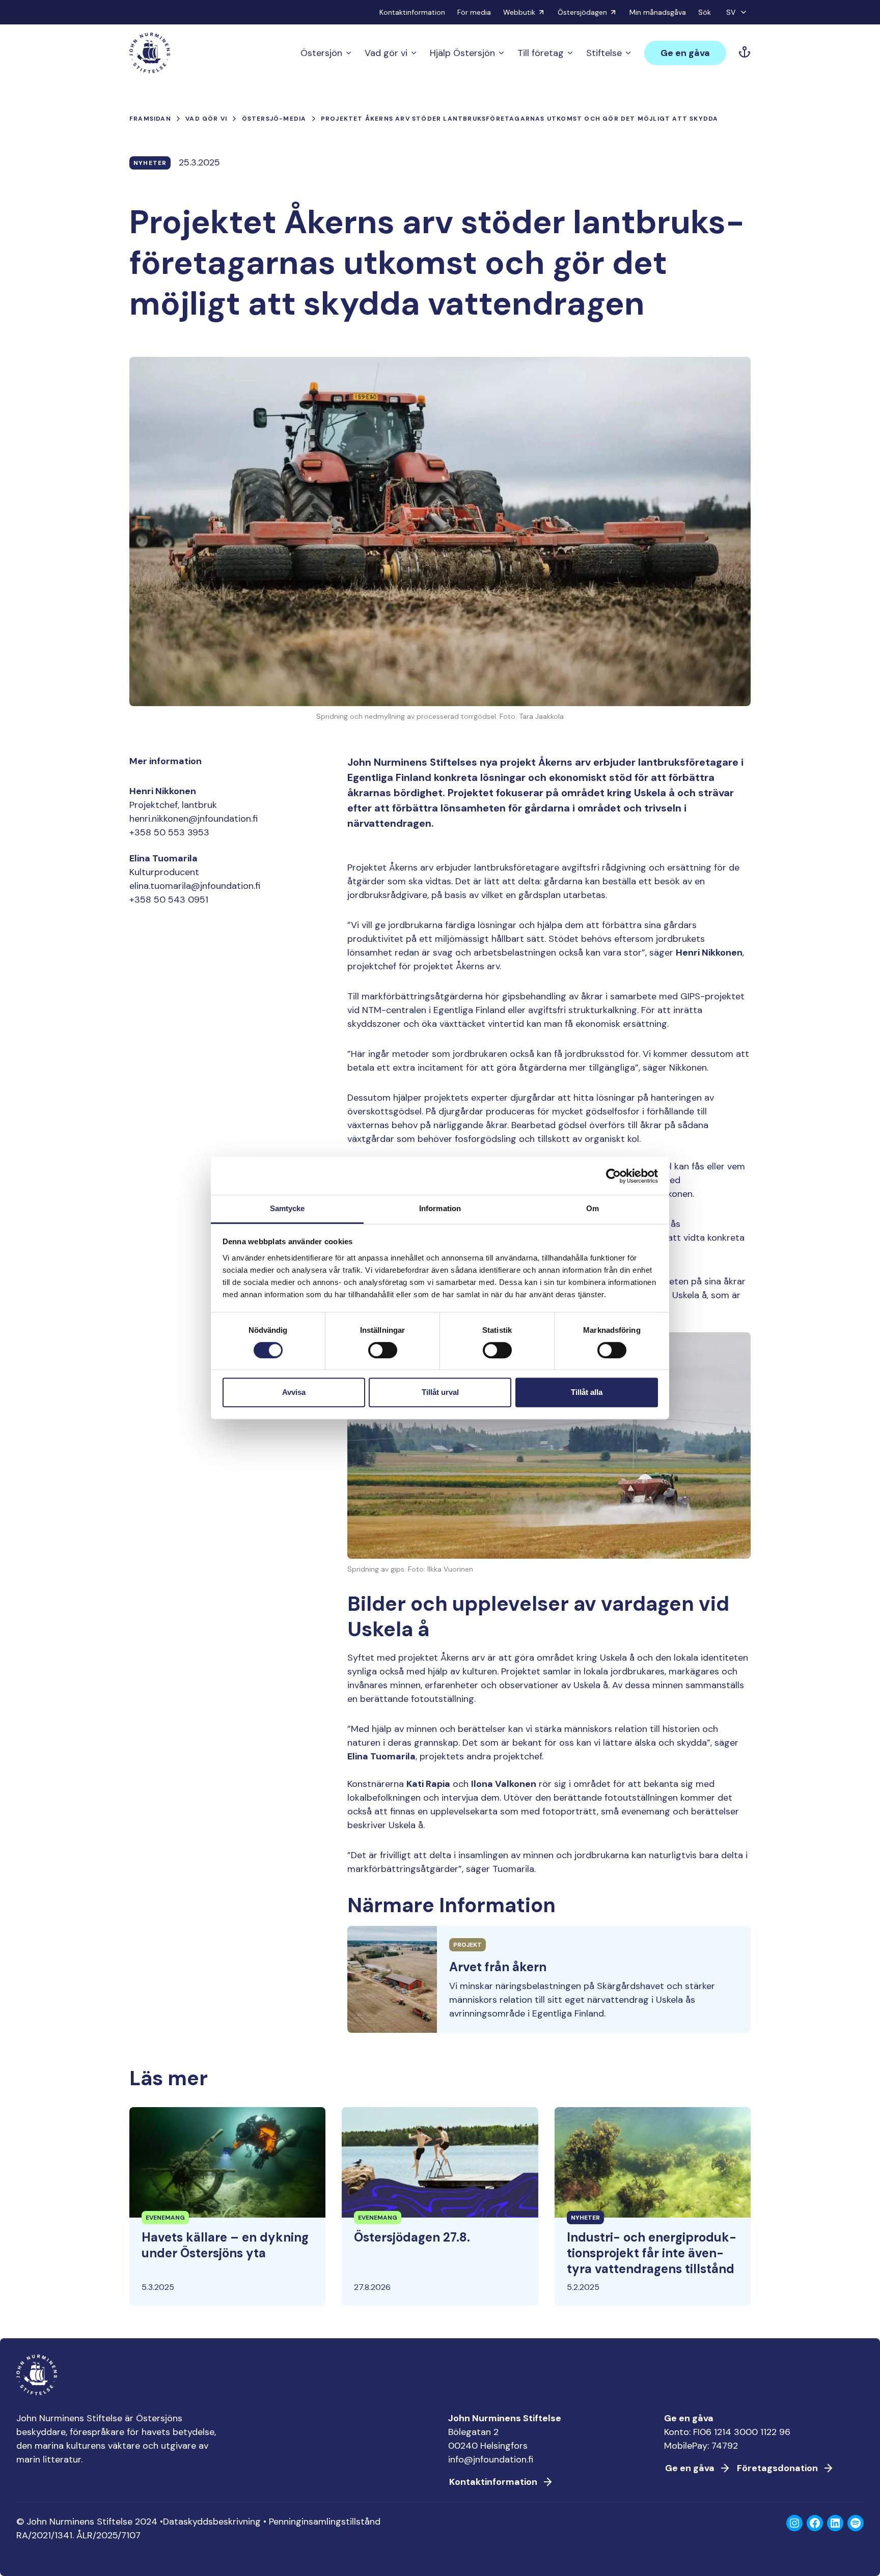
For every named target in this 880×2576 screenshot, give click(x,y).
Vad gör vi (386, 53)
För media (474, 12)
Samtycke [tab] (287, 1208)
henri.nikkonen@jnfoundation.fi (194, 819)
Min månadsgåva (658, 12)
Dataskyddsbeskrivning (212, 2522)
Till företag (541, 53)
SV (731, 12)
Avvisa (294, 1392)
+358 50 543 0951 (169, 900)
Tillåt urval (440, 1392)
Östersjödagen (582, 12)
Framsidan (150, 119)
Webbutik (519, 12)
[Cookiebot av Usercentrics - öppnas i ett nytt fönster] (613, 1176)
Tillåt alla (587, 1392)
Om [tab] (593, 1208)
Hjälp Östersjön (462, 53)
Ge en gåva (685, 53)
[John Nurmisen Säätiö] (150, 53)
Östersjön (321, 53)
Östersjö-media (274, 119)
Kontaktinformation (412, 12)
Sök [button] (705, 12)
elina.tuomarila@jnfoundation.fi (195, 886)
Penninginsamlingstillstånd (325, 2522)
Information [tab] (440, 1208)
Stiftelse (604, 53)
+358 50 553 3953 (169, 832)
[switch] (383, 1354)
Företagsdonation (777, 2468)
